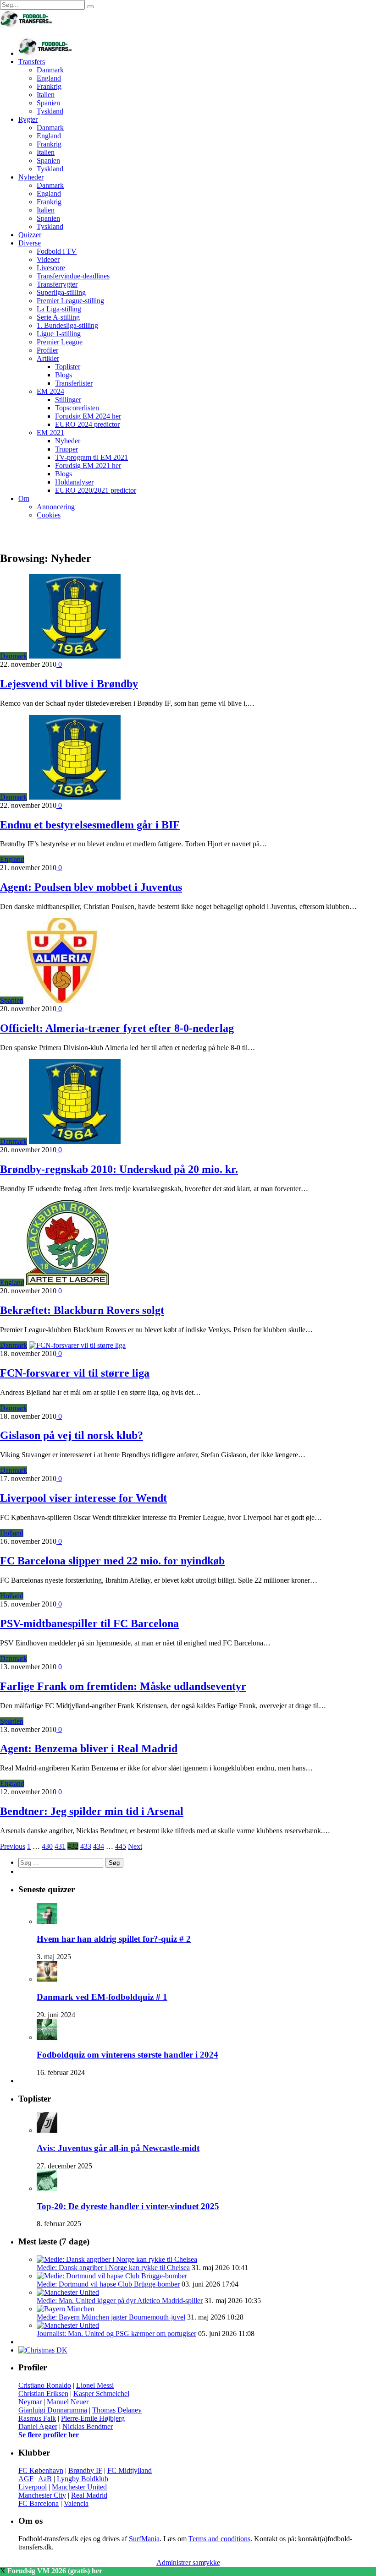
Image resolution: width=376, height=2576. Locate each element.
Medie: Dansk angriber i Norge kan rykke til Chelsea (113, 2268)
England (49, 78)
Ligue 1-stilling (59, 334)
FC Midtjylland (130, 2470)
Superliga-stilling (61, 292)
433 (86, 1846)
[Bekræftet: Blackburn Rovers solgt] (67, 1283)
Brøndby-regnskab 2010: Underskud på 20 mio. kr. (119, 1169)
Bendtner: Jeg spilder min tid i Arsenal (92, 1811)
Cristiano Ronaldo (45, 2385)
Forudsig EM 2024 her (88, 416)
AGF (26, 2479)
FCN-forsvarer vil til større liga (75, 1373)
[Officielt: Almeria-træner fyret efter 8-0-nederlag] (62, 1000)
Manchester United (79, 2487)
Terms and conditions (219, 2539)
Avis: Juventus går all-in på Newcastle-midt (118, 2148)
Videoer (48, 259)
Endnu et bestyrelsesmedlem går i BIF (90, 825)
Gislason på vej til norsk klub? (72, 1435)
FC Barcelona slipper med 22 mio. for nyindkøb (112, 1561)
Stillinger (68, 400)
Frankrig (49, 86)
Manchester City (42, 2495)
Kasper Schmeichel (101, 2394)
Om (24, 498)
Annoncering (56, 507)
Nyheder (31, 177)
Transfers (32, 62)
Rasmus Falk (37, 2418)
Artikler (48, 358)
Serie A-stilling (58, 317)
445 (121, 1846)
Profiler (47, 350)
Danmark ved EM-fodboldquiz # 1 (102, 1997)
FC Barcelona (39, 2503)
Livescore (51, 268)
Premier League (60, 342)
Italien (46, 95)
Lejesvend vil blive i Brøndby (69, 684)
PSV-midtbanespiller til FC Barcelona (89, 1623)
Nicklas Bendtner (88, 2426)
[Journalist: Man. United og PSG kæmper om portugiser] (68, 2325)
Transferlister (74, 383)
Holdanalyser (74, 482)
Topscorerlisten (77, 408)
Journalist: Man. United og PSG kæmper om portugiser (116, 2334)
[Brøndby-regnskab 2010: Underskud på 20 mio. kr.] (75, 1141)
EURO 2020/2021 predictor (96, 490)
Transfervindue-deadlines (73, 276)
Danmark (50, 70)
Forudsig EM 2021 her (88, 466)
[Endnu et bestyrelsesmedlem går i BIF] (75, 797)
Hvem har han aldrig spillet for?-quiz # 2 (114, 1939)
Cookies (49, 515)
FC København (41, 2470)
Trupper (66, 449)
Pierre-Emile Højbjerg (93, 2418)
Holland (12, 1533)
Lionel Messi (95, 2385)
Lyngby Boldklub (83, 2479)
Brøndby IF (85, 2470)
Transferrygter (57, 284)
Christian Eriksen (43, 2394)
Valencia (76, 2503)
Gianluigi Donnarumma (53, 2410)
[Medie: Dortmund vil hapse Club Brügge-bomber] (112, 2276)
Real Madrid (89, 2495)
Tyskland (50, 111)
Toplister (68, 367)
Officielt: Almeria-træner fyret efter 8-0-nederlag (117, 1028)
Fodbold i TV (57, 251)
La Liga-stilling (59, 309)
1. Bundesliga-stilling (67, 325)
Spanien (48, 103)
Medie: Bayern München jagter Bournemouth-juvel (111, 2317)
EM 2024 (50, 391)
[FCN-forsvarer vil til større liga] (77, 1345)
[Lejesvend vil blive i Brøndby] (75, 656)
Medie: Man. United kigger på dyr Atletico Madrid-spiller (120, 2301)
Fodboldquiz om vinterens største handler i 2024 (127, 2055)
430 (47, 1846)
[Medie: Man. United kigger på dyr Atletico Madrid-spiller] (68, 2292)
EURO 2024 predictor (87, 424)
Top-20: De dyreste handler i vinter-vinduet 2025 (128, 2206)
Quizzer (30, 235)
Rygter (28, 119)
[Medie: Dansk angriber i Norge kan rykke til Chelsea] (117, 2259)
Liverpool (33, 2487)
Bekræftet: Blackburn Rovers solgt (82, 1310)
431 (60, 1846)
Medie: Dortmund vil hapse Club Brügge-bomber (108, 2284)
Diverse (30, 243)
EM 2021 (50, 433)
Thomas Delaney (117, 2410)
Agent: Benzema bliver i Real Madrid (89, 1748)
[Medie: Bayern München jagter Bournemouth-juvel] (66, 2309)
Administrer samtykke (188, 2562)
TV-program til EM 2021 (91, 457)
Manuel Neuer (68, 2402)
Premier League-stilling (70, 301)
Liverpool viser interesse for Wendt (83, 1498)
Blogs (64, 375)
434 (99, 1846)
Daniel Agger (38, 2426)
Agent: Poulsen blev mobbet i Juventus (91, 887)
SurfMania (144, 2539)
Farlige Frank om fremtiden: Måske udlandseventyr (123, 1686)
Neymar (30, 2402)
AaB (45, 2479)
